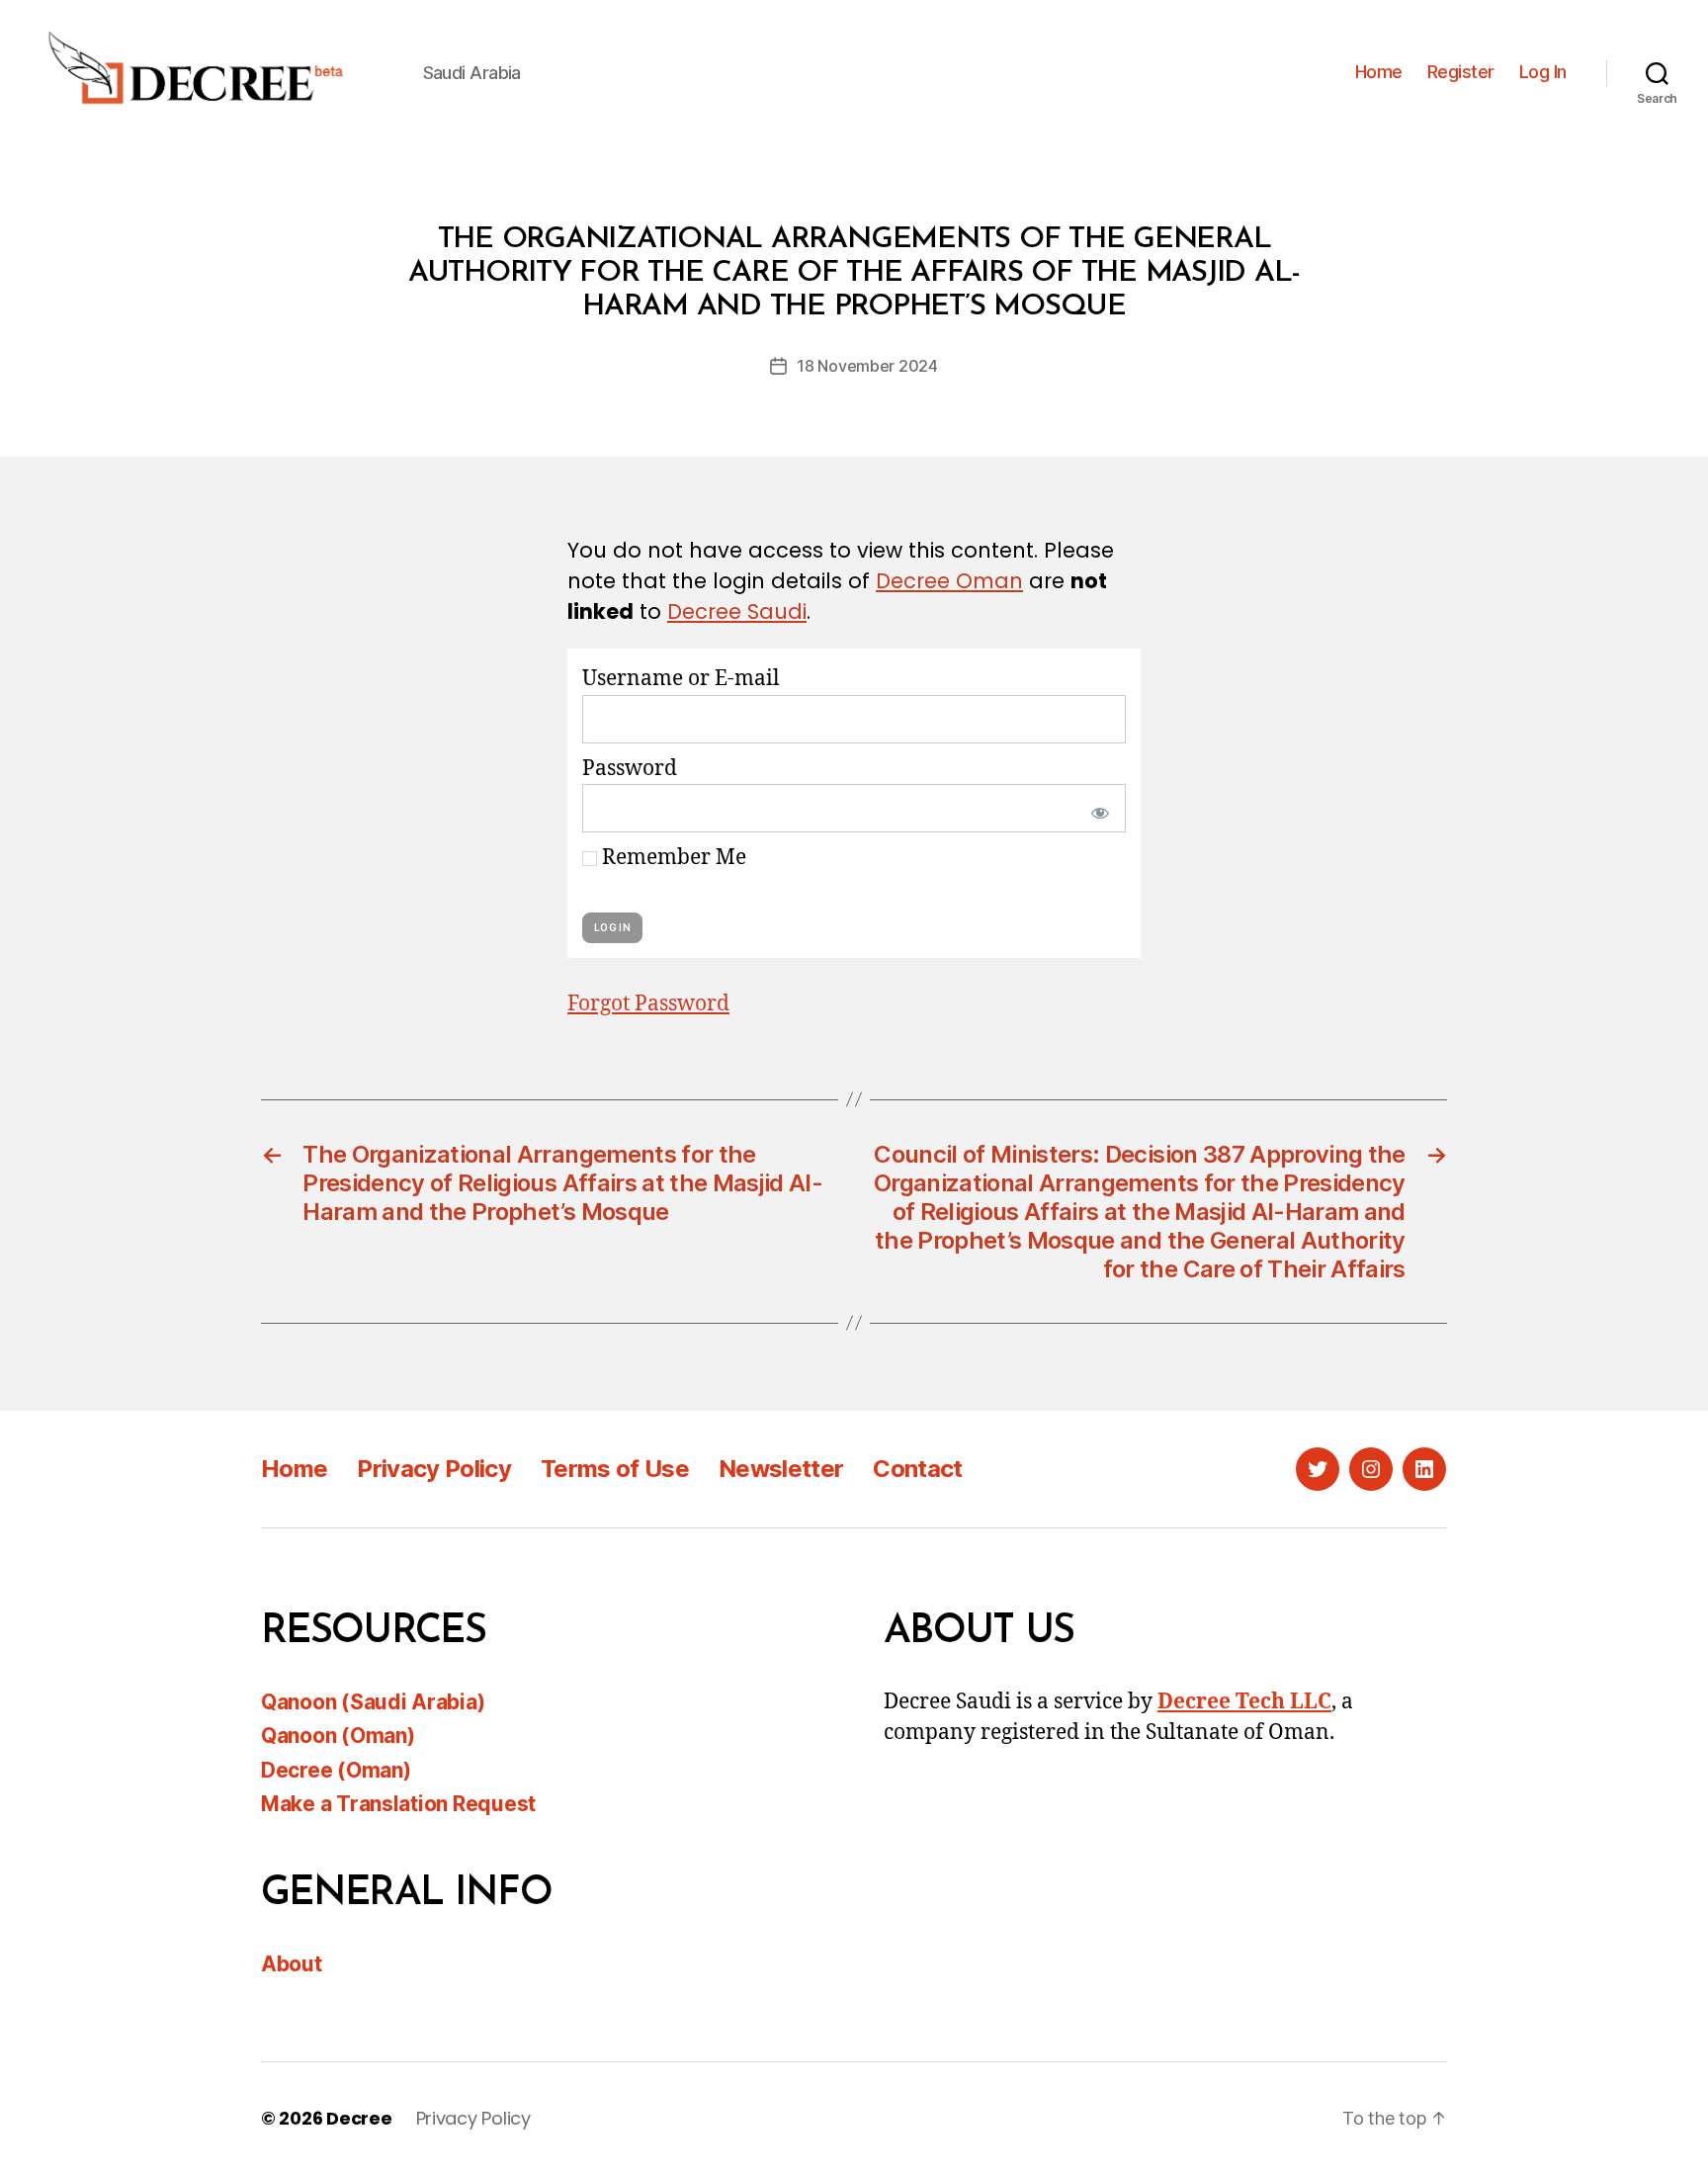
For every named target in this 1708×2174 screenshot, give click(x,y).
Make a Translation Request (398, 1804)
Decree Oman (949, 581)
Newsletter (781, 1469)
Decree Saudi (737, 611)
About (292, 1964)
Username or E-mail (681, 679)
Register (1461, 72)
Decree (359, 2118)
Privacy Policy (434, 1469)
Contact (917, 1469)
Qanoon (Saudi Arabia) (373, 1702)
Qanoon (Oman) (338, 1736)
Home (1379, 72)
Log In (1543, 72)
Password (630, 769)
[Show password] (1096, 808)
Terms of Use (615, 1469)
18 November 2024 (867, 366)
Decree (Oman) (336, 1770)
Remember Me (672, 858)
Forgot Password (648, 1004)
